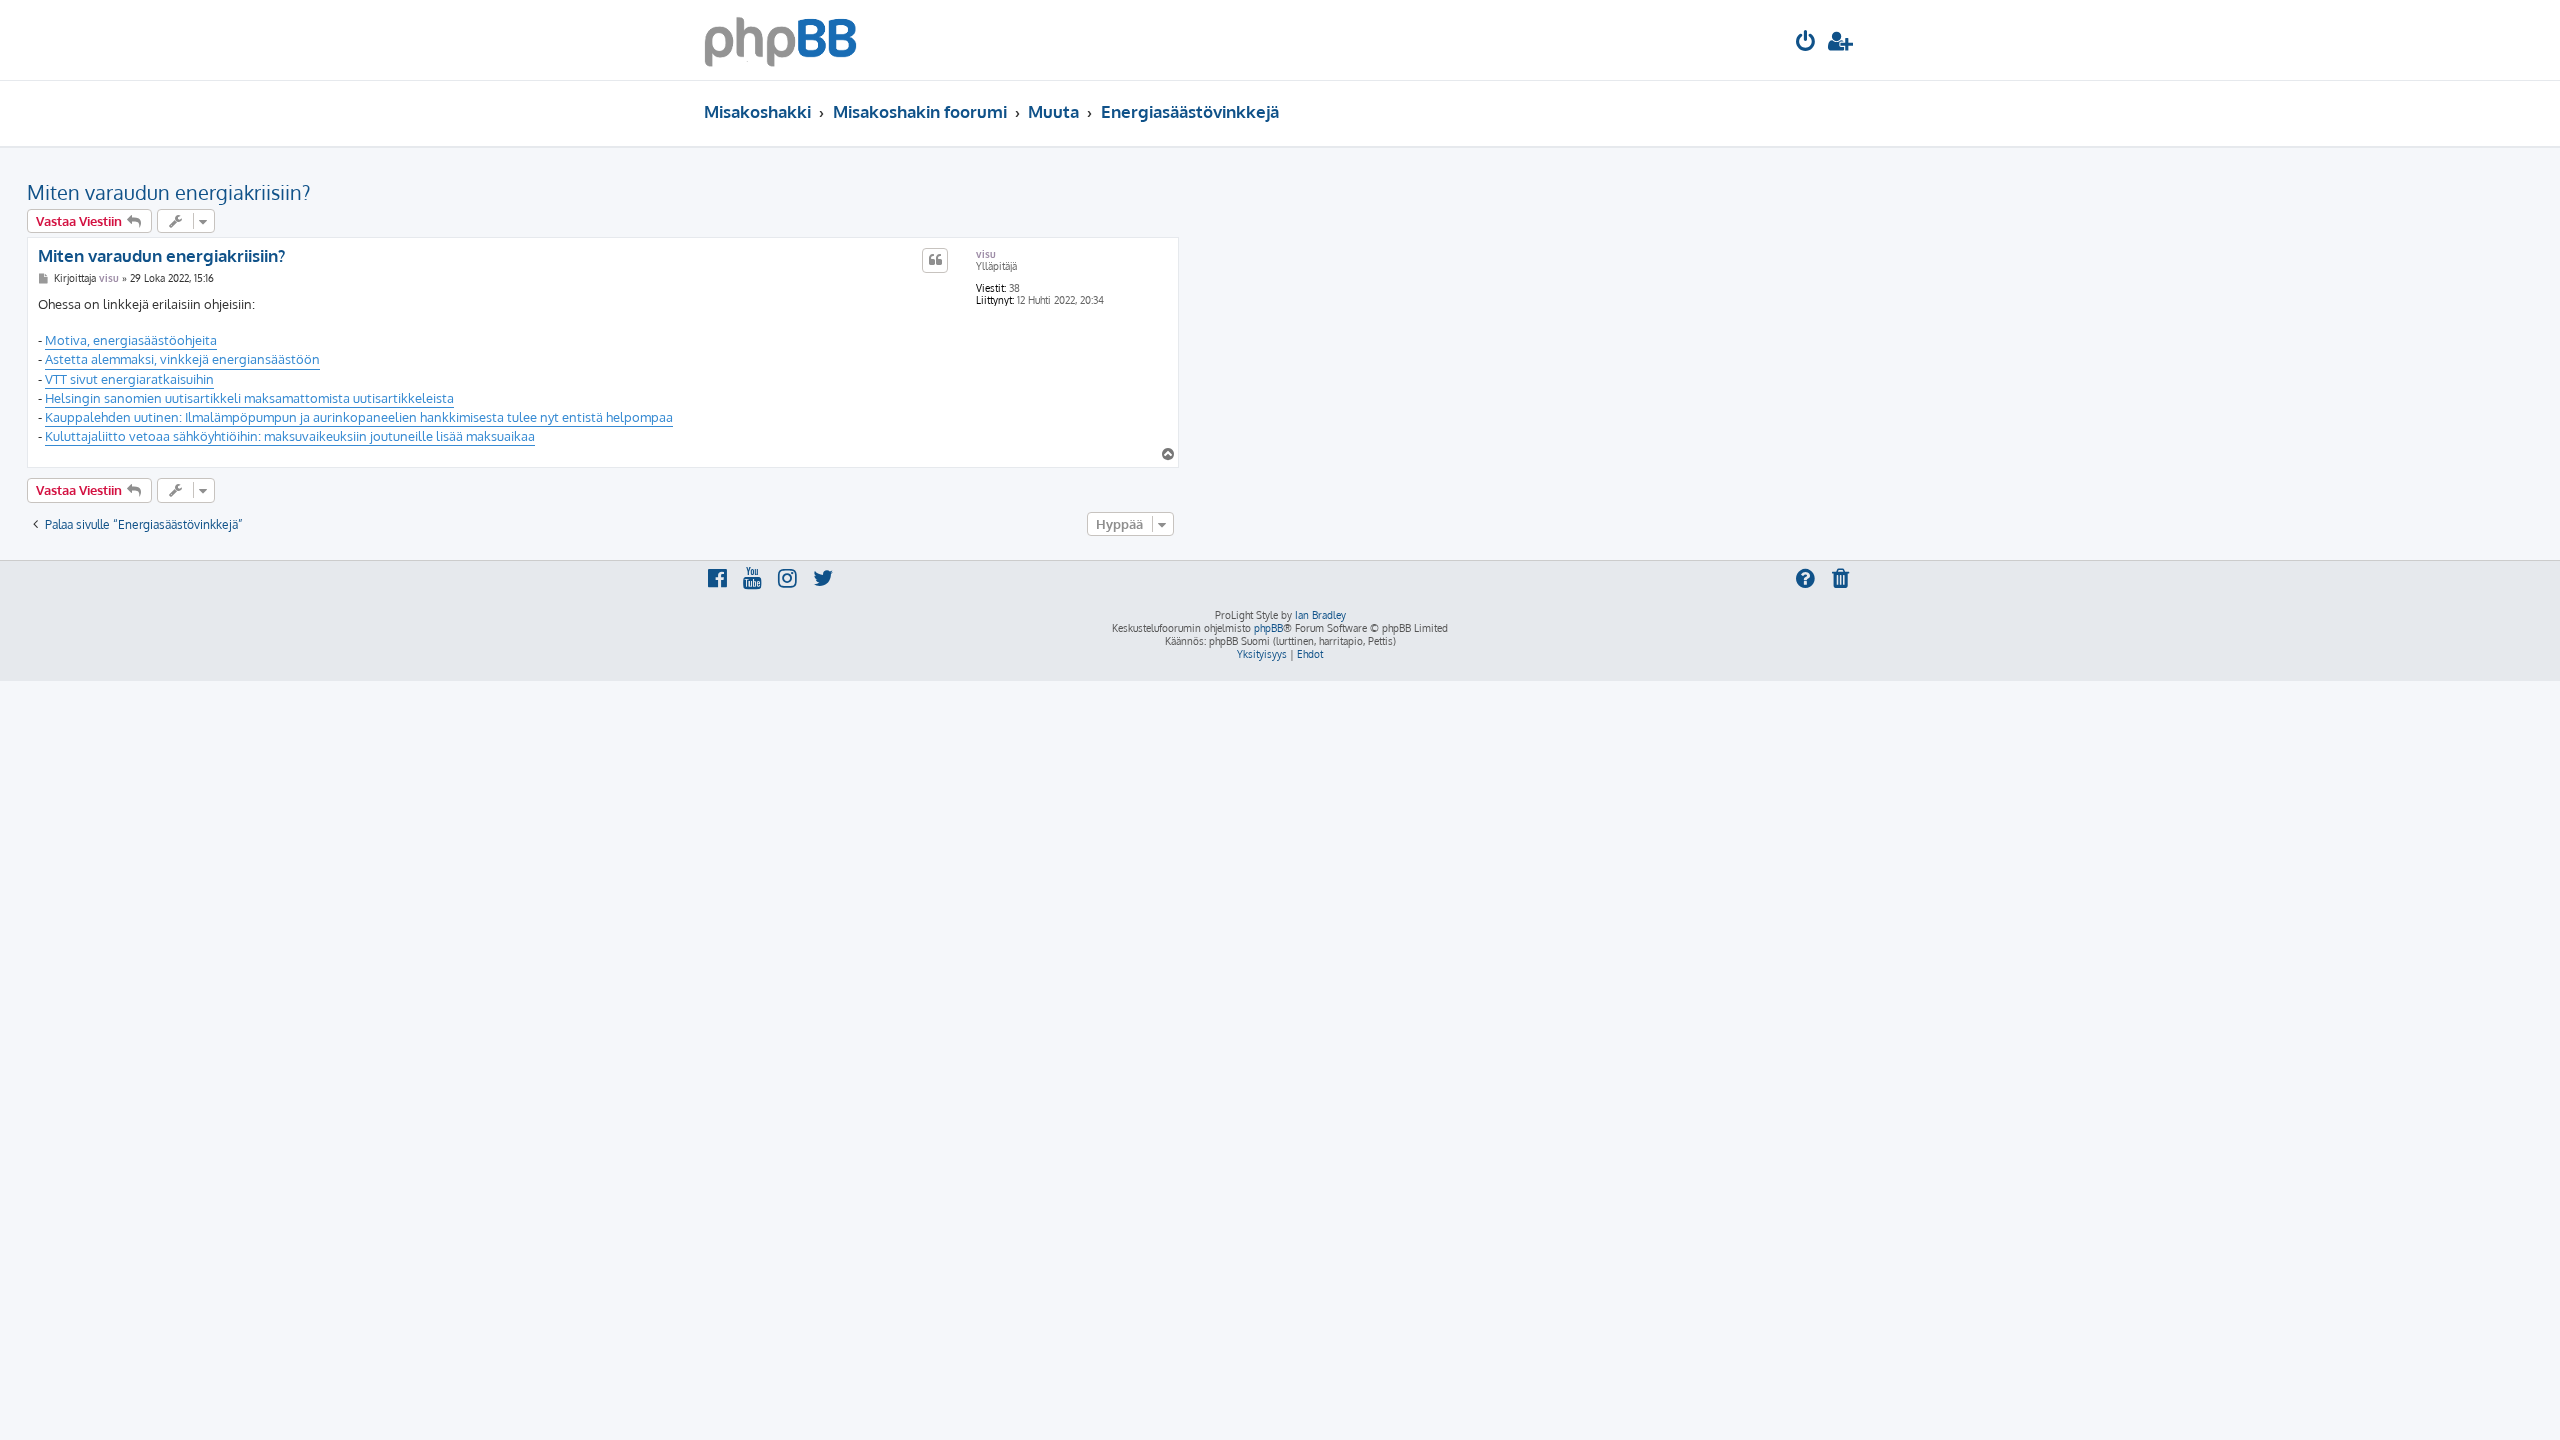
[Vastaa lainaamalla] (935, 260)
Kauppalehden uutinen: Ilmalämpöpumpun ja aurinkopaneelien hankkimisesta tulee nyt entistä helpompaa (359, 417)
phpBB (1268, 628)
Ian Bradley (1320, 615)
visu (986, 254)
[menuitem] (1806, 43)
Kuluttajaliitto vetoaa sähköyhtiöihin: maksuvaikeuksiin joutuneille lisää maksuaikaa (290, 436)
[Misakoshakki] (780, 40)
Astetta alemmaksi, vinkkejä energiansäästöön (182, 359)
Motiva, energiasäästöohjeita (131, 340)
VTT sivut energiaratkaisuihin (129, 379)
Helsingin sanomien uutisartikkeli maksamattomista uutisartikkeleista (249, 398)
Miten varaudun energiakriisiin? (168, 192)
